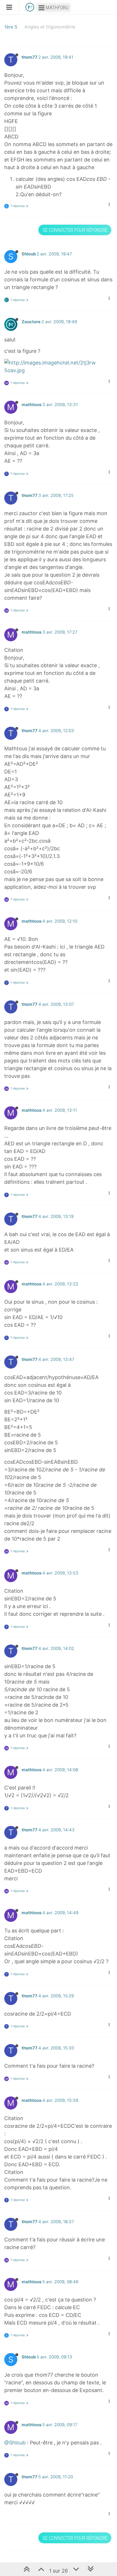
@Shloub (15, 2443)
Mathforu (57, 8)
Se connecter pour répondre (75, 230)
